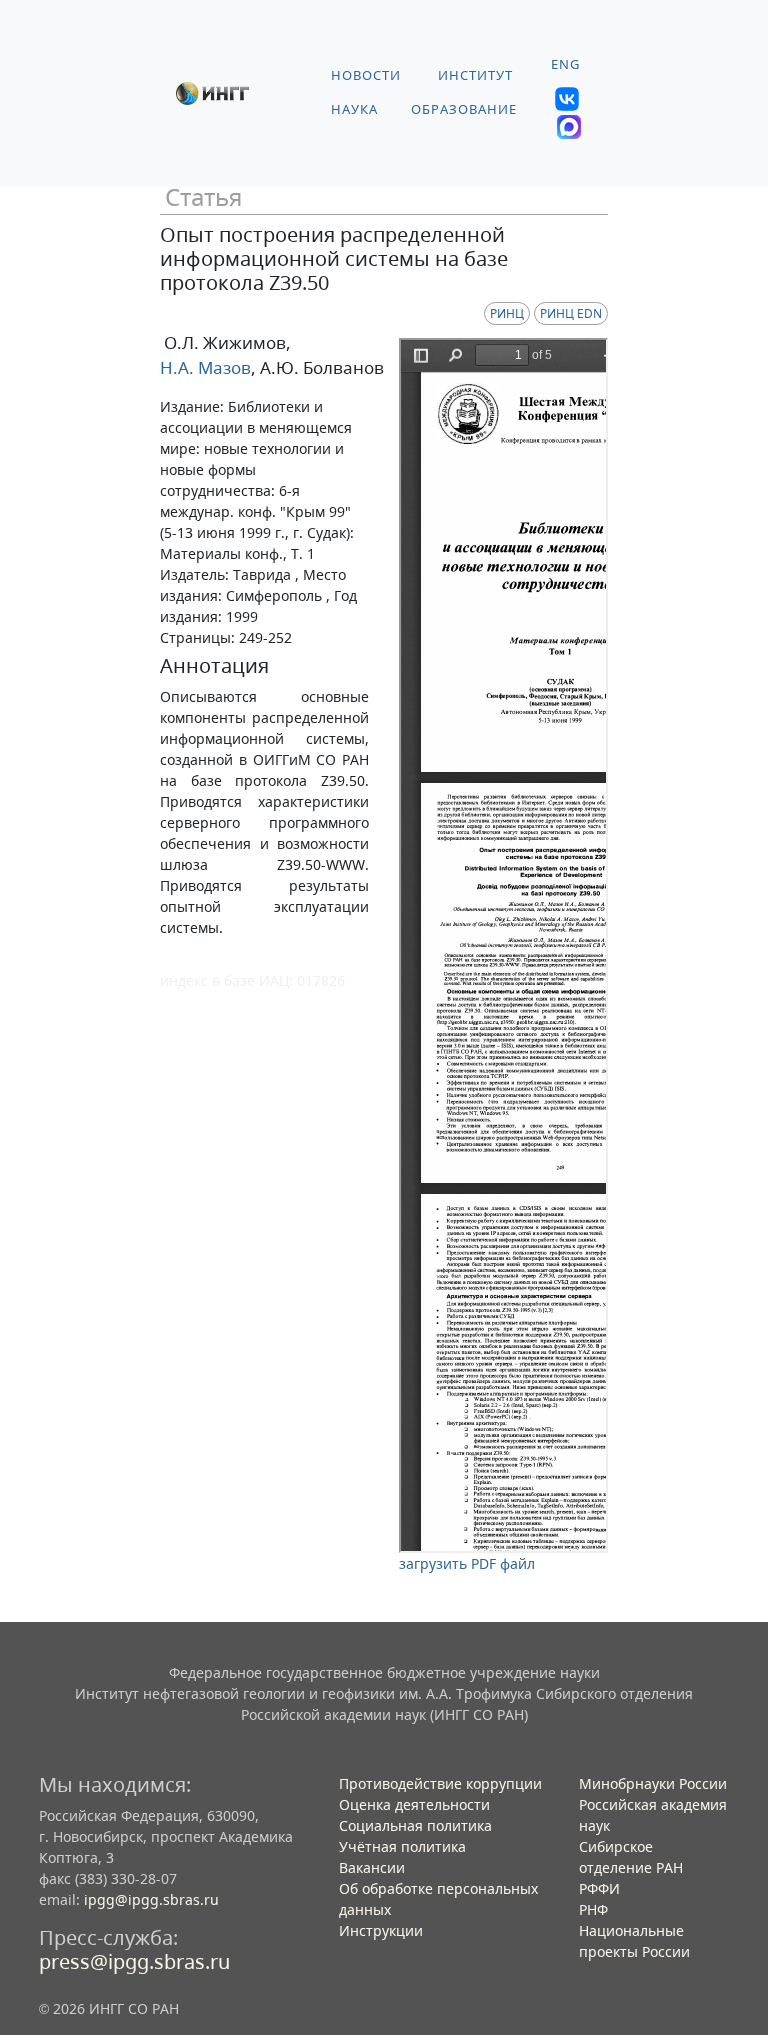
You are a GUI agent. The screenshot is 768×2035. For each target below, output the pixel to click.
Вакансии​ (372, 1867)
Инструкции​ (381, 1930)
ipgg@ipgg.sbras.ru (151, 1899)
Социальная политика (415, 1825)
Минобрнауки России (653, 1783)
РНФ (593, 1909)
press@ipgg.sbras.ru (134, 1961)
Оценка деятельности (414, 1804)
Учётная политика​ (402, 1846)
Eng (565, 64)
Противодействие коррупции (440, 1783)
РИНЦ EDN (571, 313)
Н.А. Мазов (205, 367)
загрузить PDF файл (467, 1563)
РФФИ (599, 1888)
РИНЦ (507, 313)
